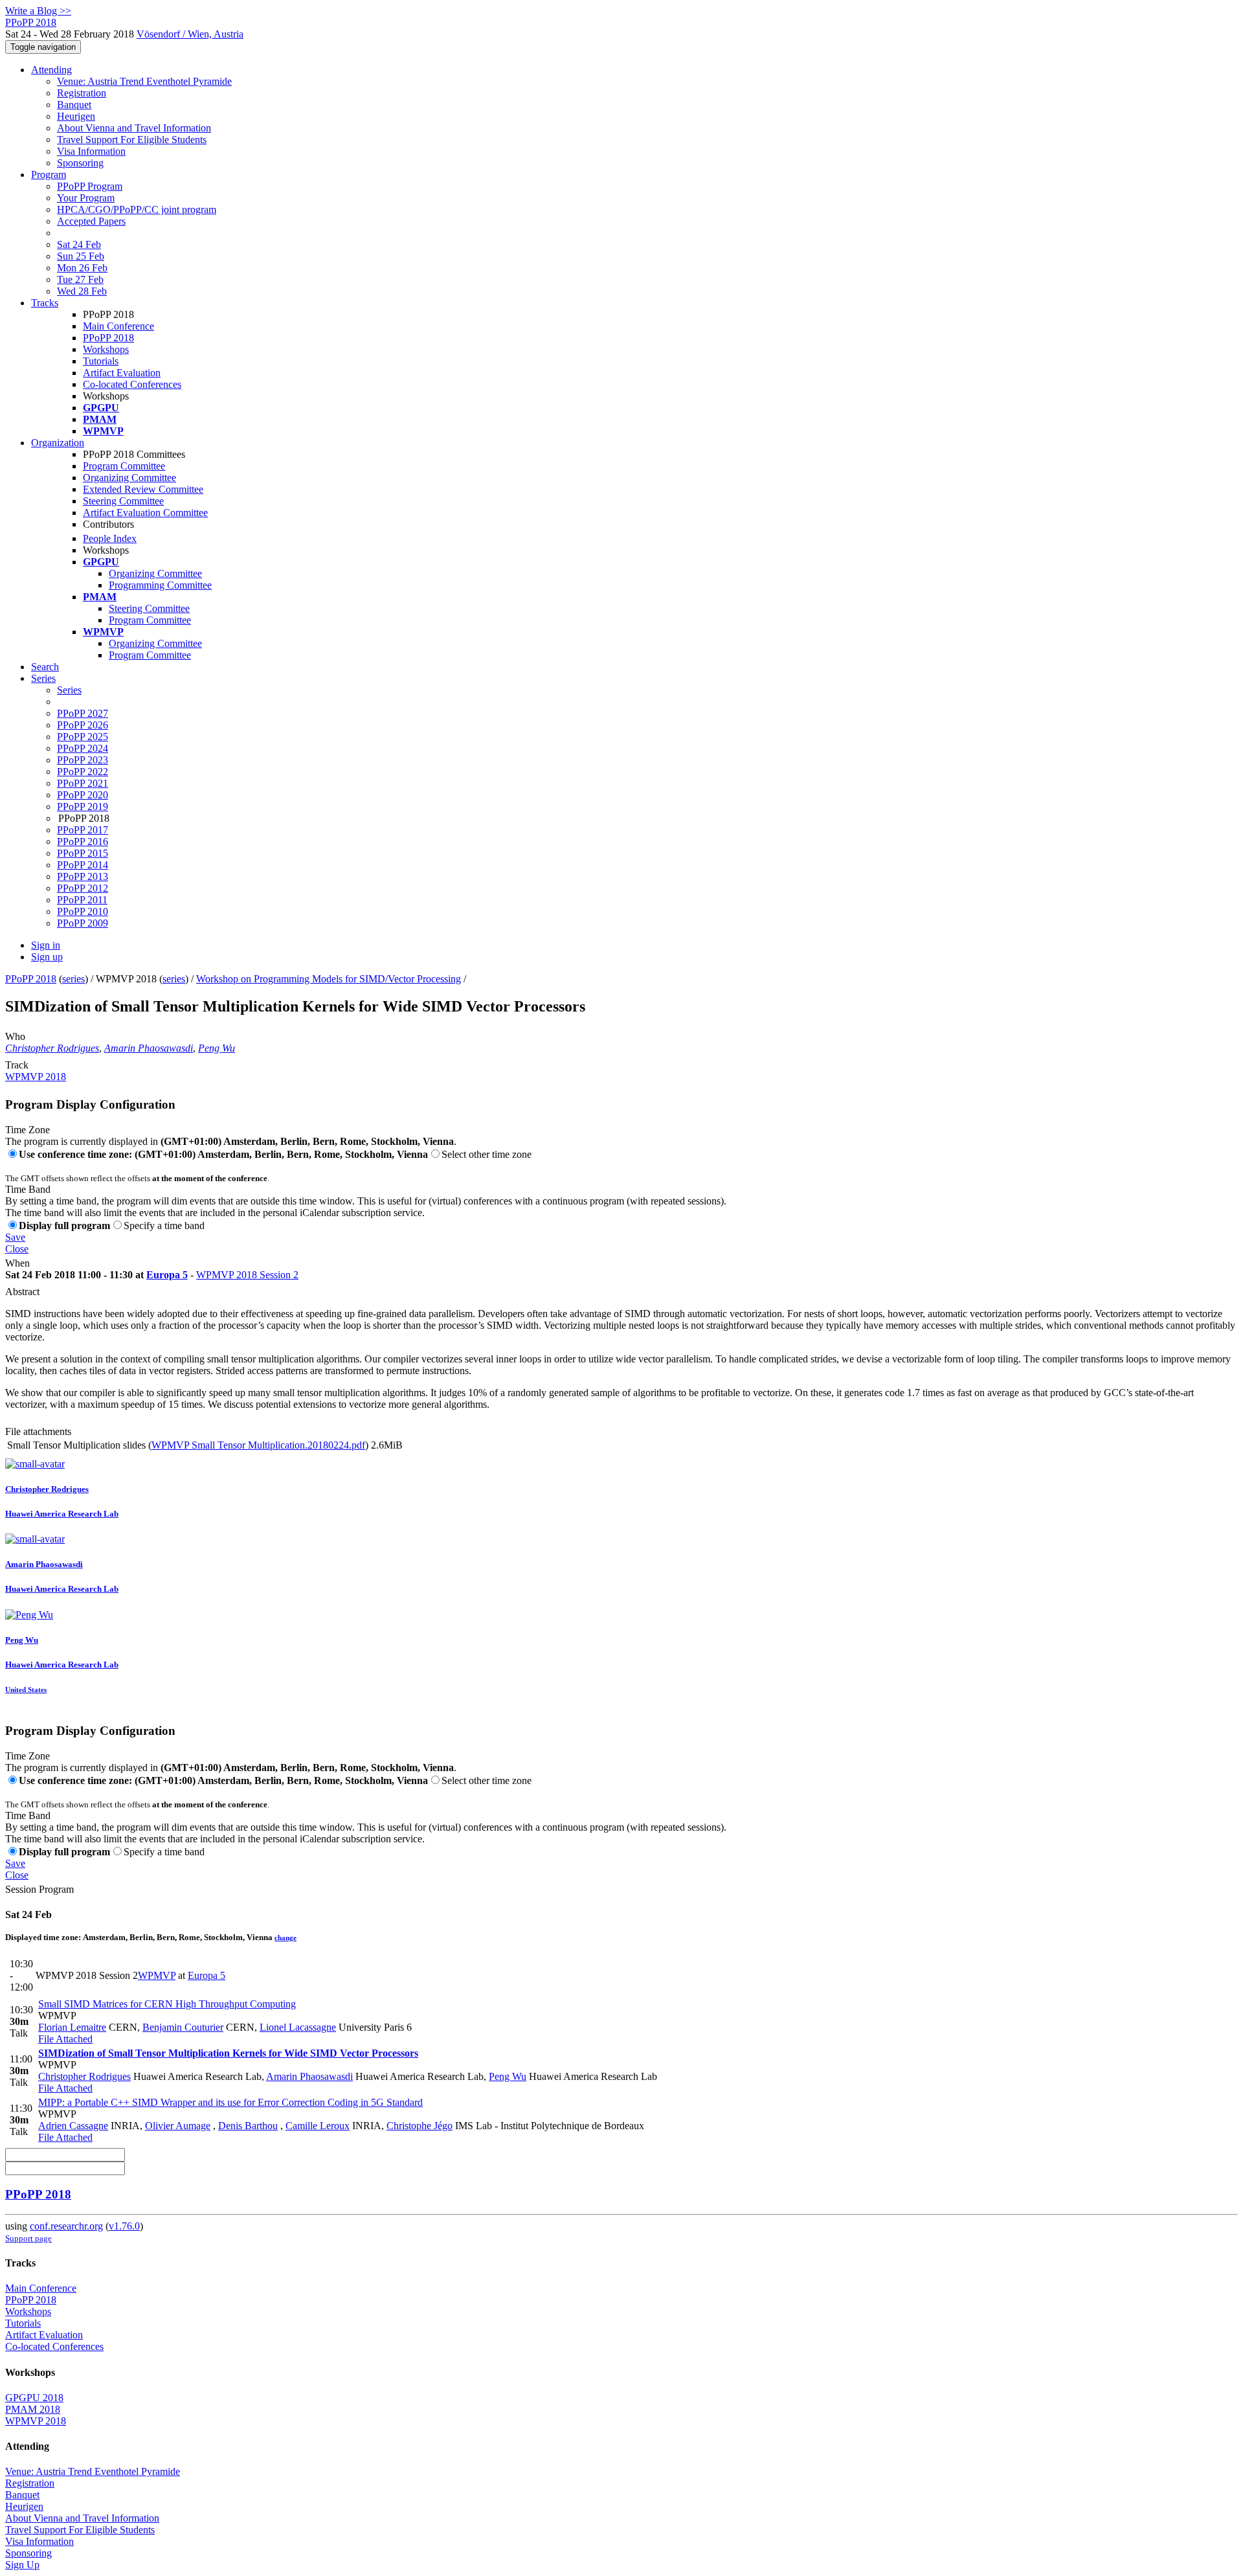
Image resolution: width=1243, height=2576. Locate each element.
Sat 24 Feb (79, 244)
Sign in (46, 945)
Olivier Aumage (178, 2126)
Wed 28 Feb (82, 291)
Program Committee (124, 466)
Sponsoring (80, 163)
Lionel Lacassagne (298, 2027)
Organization (58, 443)
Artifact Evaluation (122, 373)
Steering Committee (123, 501)
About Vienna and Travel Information (134, 128)
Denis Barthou (248, 2126)
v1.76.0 (124, 2226)
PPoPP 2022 (83, 772)
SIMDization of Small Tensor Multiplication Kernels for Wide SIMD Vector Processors (228, 2053)
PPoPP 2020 (83, 795)
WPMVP (157, 1975)
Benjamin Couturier (183, 2027)
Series (69, 690)
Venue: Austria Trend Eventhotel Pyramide (144, 81)
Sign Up (22, 2565)
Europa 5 (167, 1275)
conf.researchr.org (66, 2226)
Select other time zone (487, 1154)
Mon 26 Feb (82, 268)
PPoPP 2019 (83, 807)
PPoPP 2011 (82, 900)
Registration (82, 93)
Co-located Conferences (132, 384)
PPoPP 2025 (83, 737)
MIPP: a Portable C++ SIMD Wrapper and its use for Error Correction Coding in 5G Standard (230, 2102)
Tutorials (101, 361)
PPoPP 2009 (83, 923)
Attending (51, 70)
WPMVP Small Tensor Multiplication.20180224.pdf (258, 1445)
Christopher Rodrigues (52, 1048)
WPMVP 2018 (36, 1077)
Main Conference (118, 326)
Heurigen (76, 116)
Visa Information (91, 151)
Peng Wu (217, 1048)
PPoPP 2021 (83, 783)
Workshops (106, 349)
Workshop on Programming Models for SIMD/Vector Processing (329, 979)
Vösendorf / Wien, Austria (190, 34)
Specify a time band (164, 1226)
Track (17, 1065)
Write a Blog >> (38, 11)
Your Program (86, 198)
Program (49, 175)
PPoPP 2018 (108, 338)
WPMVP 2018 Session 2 (247, 1275)
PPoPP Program (90, 186)
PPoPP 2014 (83, 865)
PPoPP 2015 (83, 853)
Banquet (74, 105)
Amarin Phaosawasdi (149, 1048)
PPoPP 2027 (83, 713)
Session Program (39, 1889)
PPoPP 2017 (83, 830)
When (17, 1263)
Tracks (45, 303)
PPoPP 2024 (83, 748)
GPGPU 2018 (34, 2398)
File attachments (38, 1431)
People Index (110, 538)
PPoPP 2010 (83, 911)
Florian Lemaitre (72, 2027)
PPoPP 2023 (83, 760)
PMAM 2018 (33, 2409)
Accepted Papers (91, 221)
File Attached (65, 2039)
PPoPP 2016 (83, 842)
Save (15, 1237)
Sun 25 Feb (81, 256)
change (286, 1938)
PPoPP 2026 (83, 725)
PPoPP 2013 (83, 876)
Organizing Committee (129, 478)
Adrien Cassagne (73, 2126)
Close (17, 1249)
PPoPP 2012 (83, 888)
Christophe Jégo (420, 2126)
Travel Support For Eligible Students (132, 140)
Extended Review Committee (143, 489)
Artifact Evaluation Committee (145, 513)
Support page (28, 2238)
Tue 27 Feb (80, 279)
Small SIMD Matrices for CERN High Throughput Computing (167, 2004)
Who (15, 1036)
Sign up (47, 957)
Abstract (22, 1292)
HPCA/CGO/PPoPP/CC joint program (137, 209)
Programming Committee (160, 585)
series (73, 979)
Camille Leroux (318, 2126)
